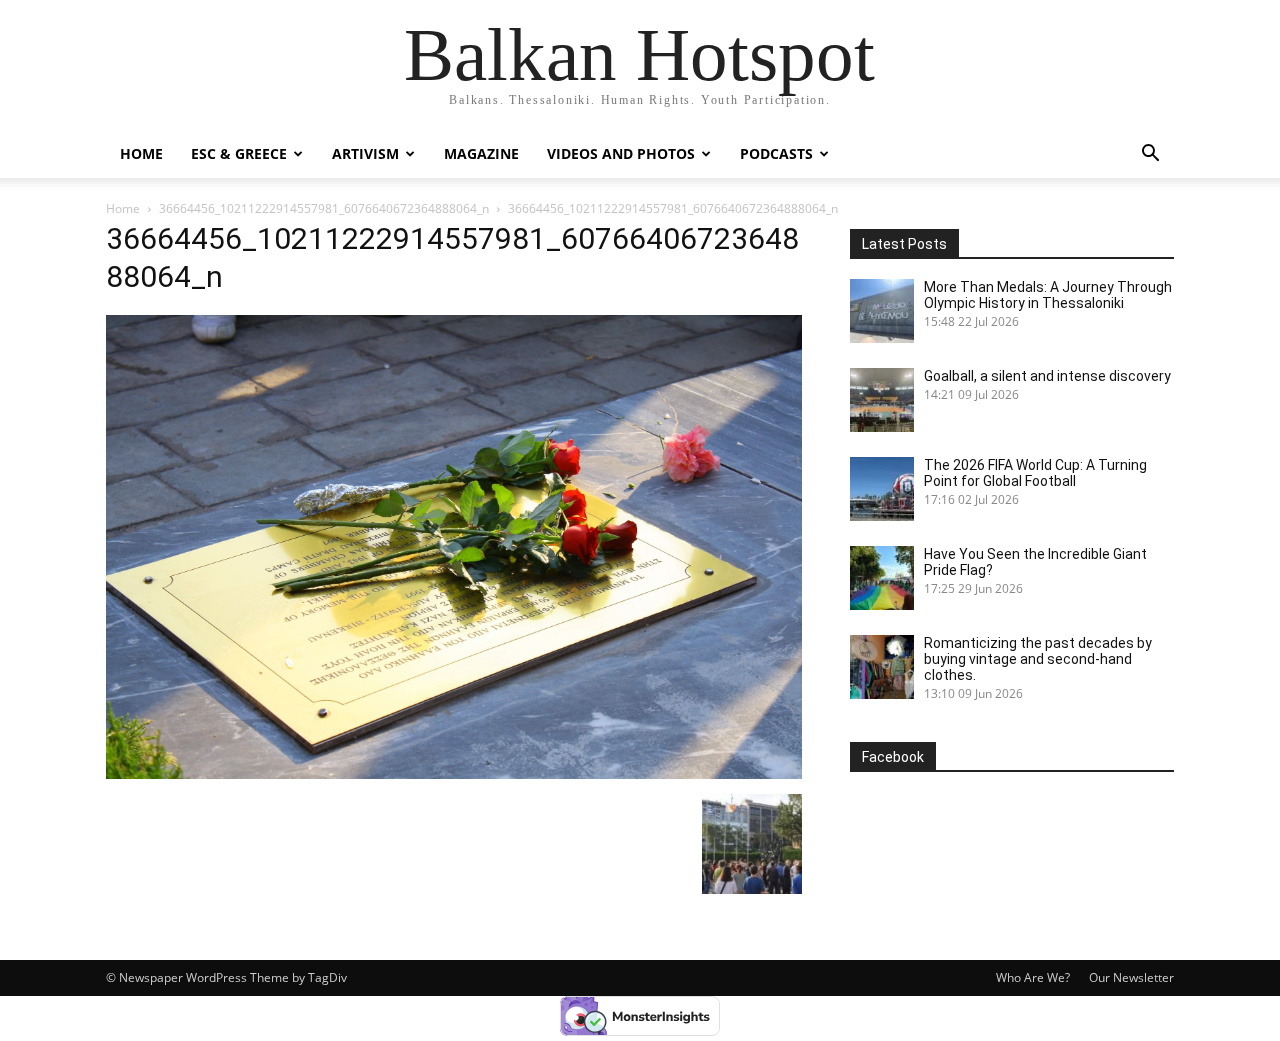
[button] (1150, 155)
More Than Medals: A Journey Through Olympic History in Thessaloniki (1048, 295)
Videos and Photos (621, 153)
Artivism (365, 153)
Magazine (481, 153)
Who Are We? (1033, 977)
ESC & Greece (239, 153)
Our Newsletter (1131, 977)
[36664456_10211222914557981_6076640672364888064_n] (454, 773)
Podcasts (776, 153)
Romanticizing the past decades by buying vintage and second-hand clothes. (1038, 659)
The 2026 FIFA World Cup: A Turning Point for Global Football (1035, 473)
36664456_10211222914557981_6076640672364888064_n (324, 208)
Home (141, 153)
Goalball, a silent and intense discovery (1047, 376)
